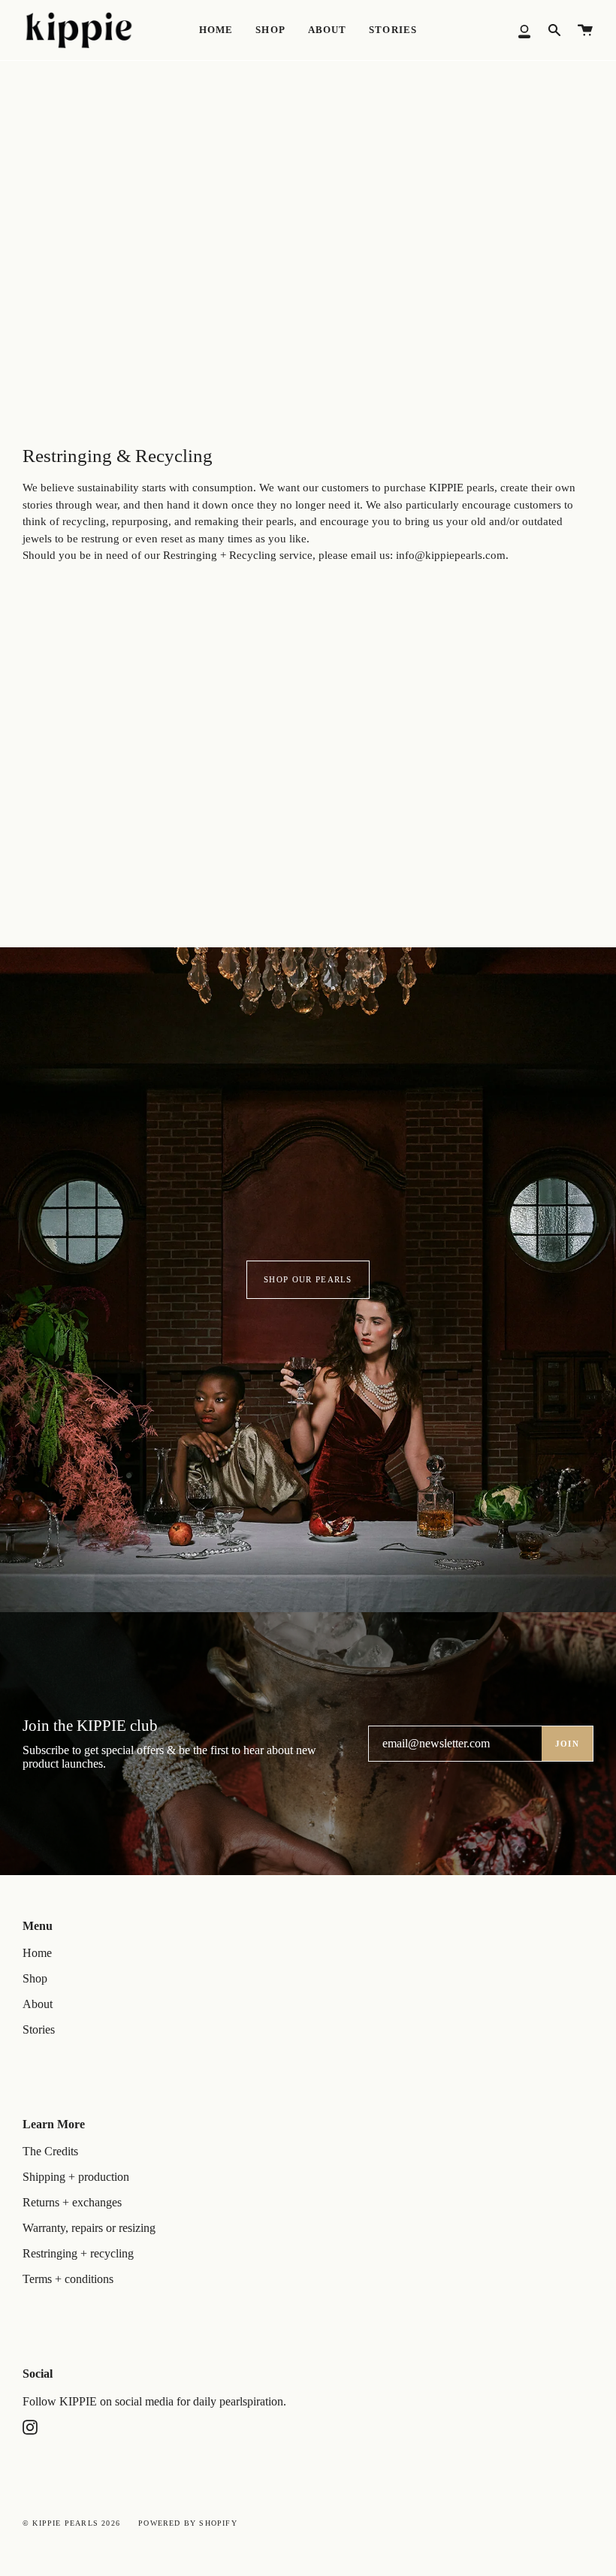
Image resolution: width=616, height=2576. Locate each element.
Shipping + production (76, 2177)
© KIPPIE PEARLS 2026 (71, 2523)
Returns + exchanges (72, 2202)
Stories (39, 2029)
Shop (35, 1978)
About (38, 2004)
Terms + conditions (68, 2279)
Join (567, 1744)
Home (37, 1953)
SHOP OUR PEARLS (308, 1279)
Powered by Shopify (188, 2523)
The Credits (50, 2151)
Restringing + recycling (78, 2253)
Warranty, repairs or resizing (89, 2228)
